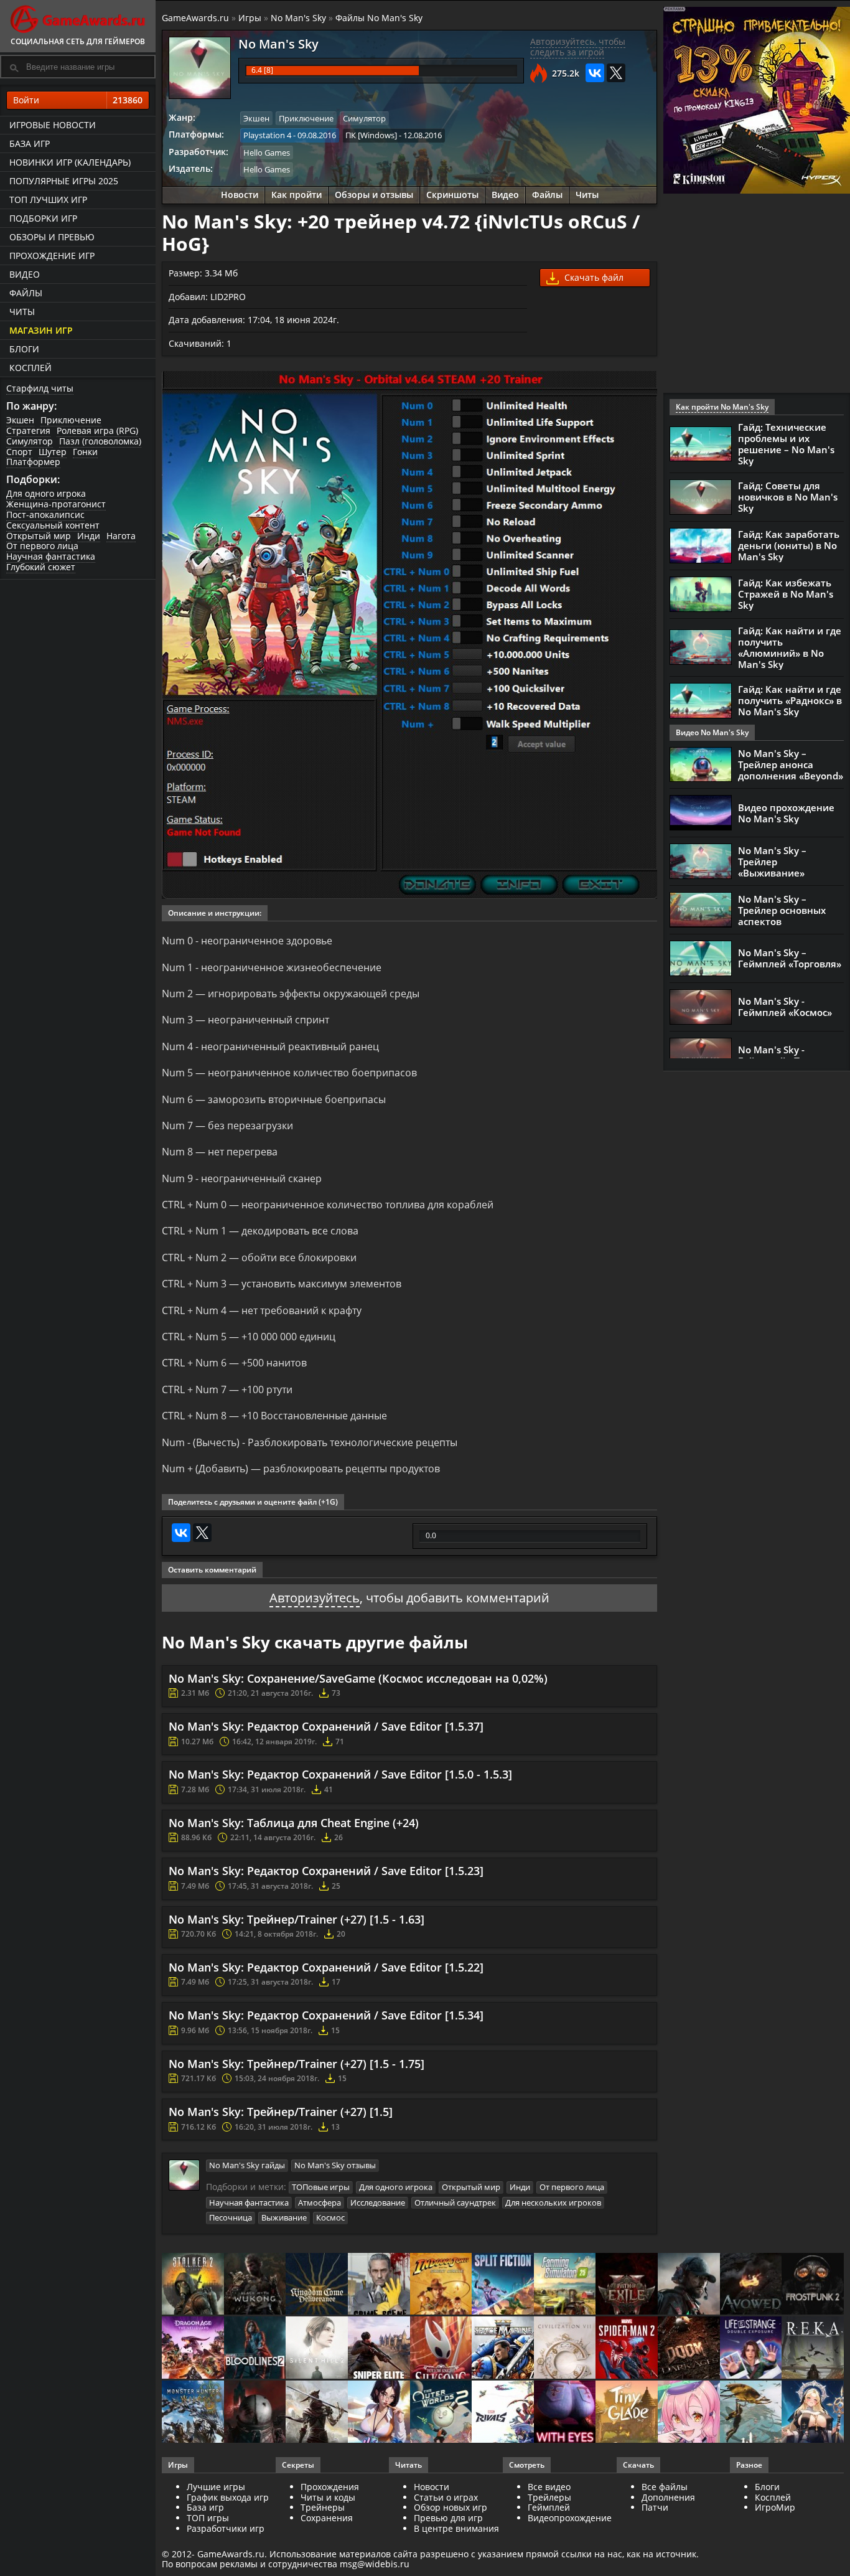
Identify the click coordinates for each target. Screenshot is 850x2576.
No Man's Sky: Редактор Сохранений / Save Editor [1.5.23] (326, 1871)
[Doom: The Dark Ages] (689, 2348)
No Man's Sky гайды (247, 2165)
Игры (250, 18)
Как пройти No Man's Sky (722, 407)
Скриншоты (452, 195)
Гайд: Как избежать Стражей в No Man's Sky (786, 594)
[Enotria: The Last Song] (317, 2413)
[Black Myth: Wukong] (255, 2285)
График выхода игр (228, 2497)
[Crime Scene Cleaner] (379, 2285)
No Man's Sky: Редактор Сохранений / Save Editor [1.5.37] (326, 1726)
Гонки (85, 452)
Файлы (26, 293)
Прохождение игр (52, 256)
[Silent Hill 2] (317, 2348)
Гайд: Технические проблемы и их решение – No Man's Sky (786, 444)
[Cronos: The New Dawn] (255, 2413)
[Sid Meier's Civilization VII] (565, 2348)
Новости (240, 195)
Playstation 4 (267, 135)
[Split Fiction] (503, 2285)
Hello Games (267, 153)
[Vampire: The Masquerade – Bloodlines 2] (255, 2348)
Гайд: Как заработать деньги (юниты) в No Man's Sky (789, 545)
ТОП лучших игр (48, 200)
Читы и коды (328, 2497)
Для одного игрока (46, 493)
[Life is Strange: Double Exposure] (751, 2348)
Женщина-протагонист (56, 504)
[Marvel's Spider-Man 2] (627, 2348)
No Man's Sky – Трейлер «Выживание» (772, 862)
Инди (89, 536)
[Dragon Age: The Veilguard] (193, 2348)
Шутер (53, 452)
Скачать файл (593, 277)
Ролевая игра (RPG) (97, 430)
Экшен (20, 420)
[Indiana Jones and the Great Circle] (441, 2285)
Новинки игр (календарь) (70, 162)
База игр (30, 143)
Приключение (71, 420)
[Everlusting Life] (813, 2413)
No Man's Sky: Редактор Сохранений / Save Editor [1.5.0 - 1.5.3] (340, 1774)
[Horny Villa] (379, 2413)
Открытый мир (39, 536)
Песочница (231, 2217)
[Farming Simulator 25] (565, 2285)
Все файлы (665, 2487)
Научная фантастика (51, 556)
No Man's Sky (298, 18)
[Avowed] (751, 2285)
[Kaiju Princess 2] (689, 2413)
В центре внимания (456, 2528)
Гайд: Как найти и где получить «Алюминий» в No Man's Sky (790, 647)
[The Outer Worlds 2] (441, 2413)
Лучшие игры (216, 2487)
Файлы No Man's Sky (379, 18)
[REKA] (813, 2348)
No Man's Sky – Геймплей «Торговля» (790, 958)
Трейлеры (549, 2497)
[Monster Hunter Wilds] (193, 2413)
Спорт (19, 452)
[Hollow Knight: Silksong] (441, 2348)
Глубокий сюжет (41, 567)
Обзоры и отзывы (374, 195)
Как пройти (297, 195)
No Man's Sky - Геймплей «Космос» (785, 1007)
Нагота (121, 536)
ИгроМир (775, 2507)
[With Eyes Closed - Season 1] (565, 2413)
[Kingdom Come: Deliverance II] (317, 2285)
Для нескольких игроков (553, 2202)
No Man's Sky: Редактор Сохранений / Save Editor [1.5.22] (326, 1967)
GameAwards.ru (195, 18)
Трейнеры (323, 2507)
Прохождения (330, 2487)
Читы (22, 312)
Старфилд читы (40, 388)
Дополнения (668, 2497)
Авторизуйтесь (315, 1598)
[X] (616, 73)
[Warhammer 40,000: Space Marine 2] (503, 2348)
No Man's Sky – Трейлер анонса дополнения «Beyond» (791, 764)
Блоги (24, 349)
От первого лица (42, 546)
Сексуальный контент (53, 525)
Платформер (33, 462)
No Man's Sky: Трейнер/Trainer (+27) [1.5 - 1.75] (297, 2064)
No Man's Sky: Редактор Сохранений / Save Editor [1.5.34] (326, 2015)
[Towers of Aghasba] (751, 2413)
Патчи (655, 2507)
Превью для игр (448, 2518)
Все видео (549, 2487)
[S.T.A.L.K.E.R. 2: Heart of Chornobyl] (193, 2285)
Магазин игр (41, 330)
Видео (25, 274)
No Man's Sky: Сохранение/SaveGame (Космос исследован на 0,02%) (358, 1678)
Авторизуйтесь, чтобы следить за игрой (578, 47)
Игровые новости (53, 125)
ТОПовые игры (321, 2187)
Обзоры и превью (52, 237)
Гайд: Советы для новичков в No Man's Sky (788, 497)
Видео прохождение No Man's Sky (786, 813)
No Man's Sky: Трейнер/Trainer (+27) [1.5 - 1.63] (297, 1919)
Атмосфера (320, 2202)
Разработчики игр (226, 2528)
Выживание (284, 2217)
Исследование (378, 2202)
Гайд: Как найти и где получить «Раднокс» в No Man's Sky (790, 700)
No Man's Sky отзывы (335, 2165)
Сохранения (327, 2518)
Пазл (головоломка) (100, 441)
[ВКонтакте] (595, 73)
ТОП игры (208, 2518)
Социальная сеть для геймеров (78, 41)
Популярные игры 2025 (64, 181)
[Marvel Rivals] (503, 2413)
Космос (330, 2217)
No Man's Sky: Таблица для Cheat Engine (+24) (294, 1823)
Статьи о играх (446, 2497)
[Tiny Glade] (627, 2413)
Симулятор (30, 441)
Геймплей (549, 2507)
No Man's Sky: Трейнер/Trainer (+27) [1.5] (281, 2112)
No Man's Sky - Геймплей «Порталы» (789, 1055)
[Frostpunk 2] (813, 2285)
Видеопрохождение (570, 2518)
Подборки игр (43, 218)
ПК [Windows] (371, 135)
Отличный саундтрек (455, 2202)
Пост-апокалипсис (45, 515)
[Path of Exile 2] (627, 2285)
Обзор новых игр (451, 2507)
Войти (78, 100)
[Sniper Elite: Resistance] (379, 2348)
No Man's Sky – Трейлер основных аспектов (782, 910)
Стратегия (28, 430)
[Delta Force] (689, 2285)
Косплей (30, 368)
